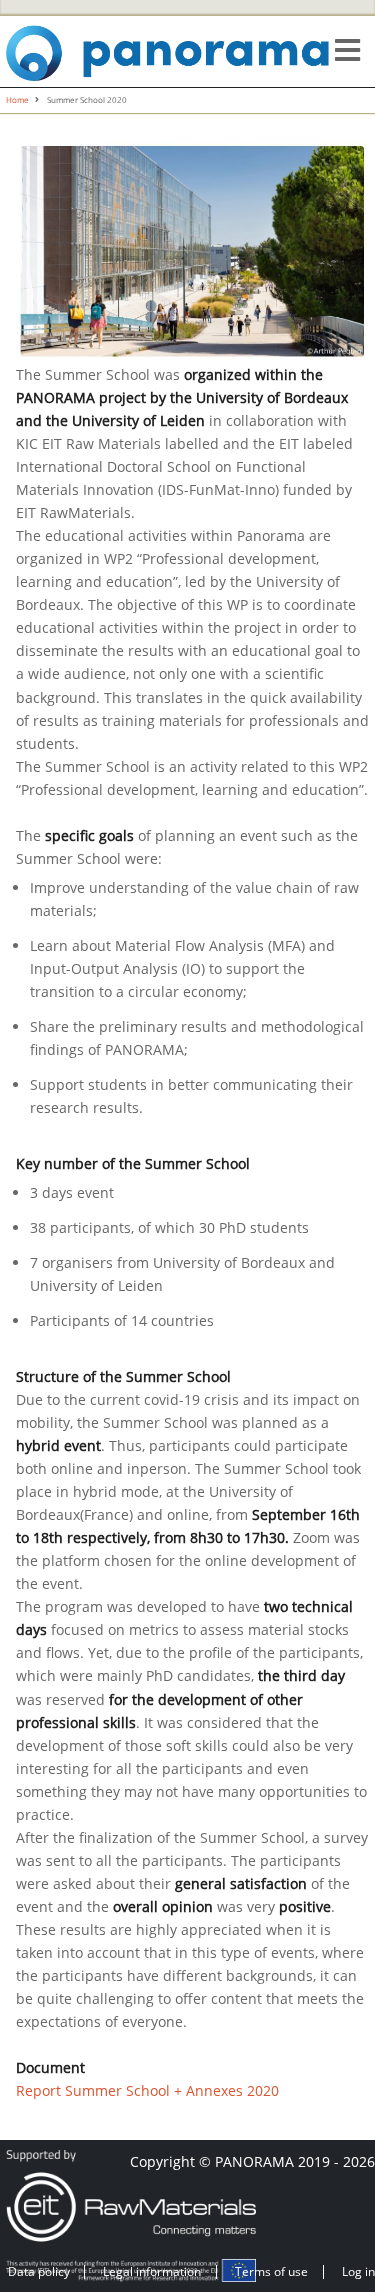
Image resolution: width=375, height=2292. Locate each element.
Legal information (152, 2271)
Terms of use (271, 2271)
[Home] (169, 49)
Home (17, 99)
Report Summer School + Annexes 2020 (147, 2090)
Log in (358, 2271)
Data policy (39, 2271)
